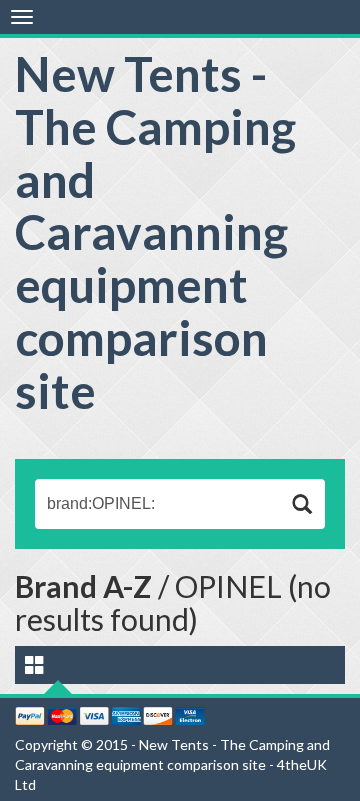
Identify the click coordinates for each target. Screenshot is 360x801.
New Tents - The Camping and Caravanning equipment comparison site (155, 232)
